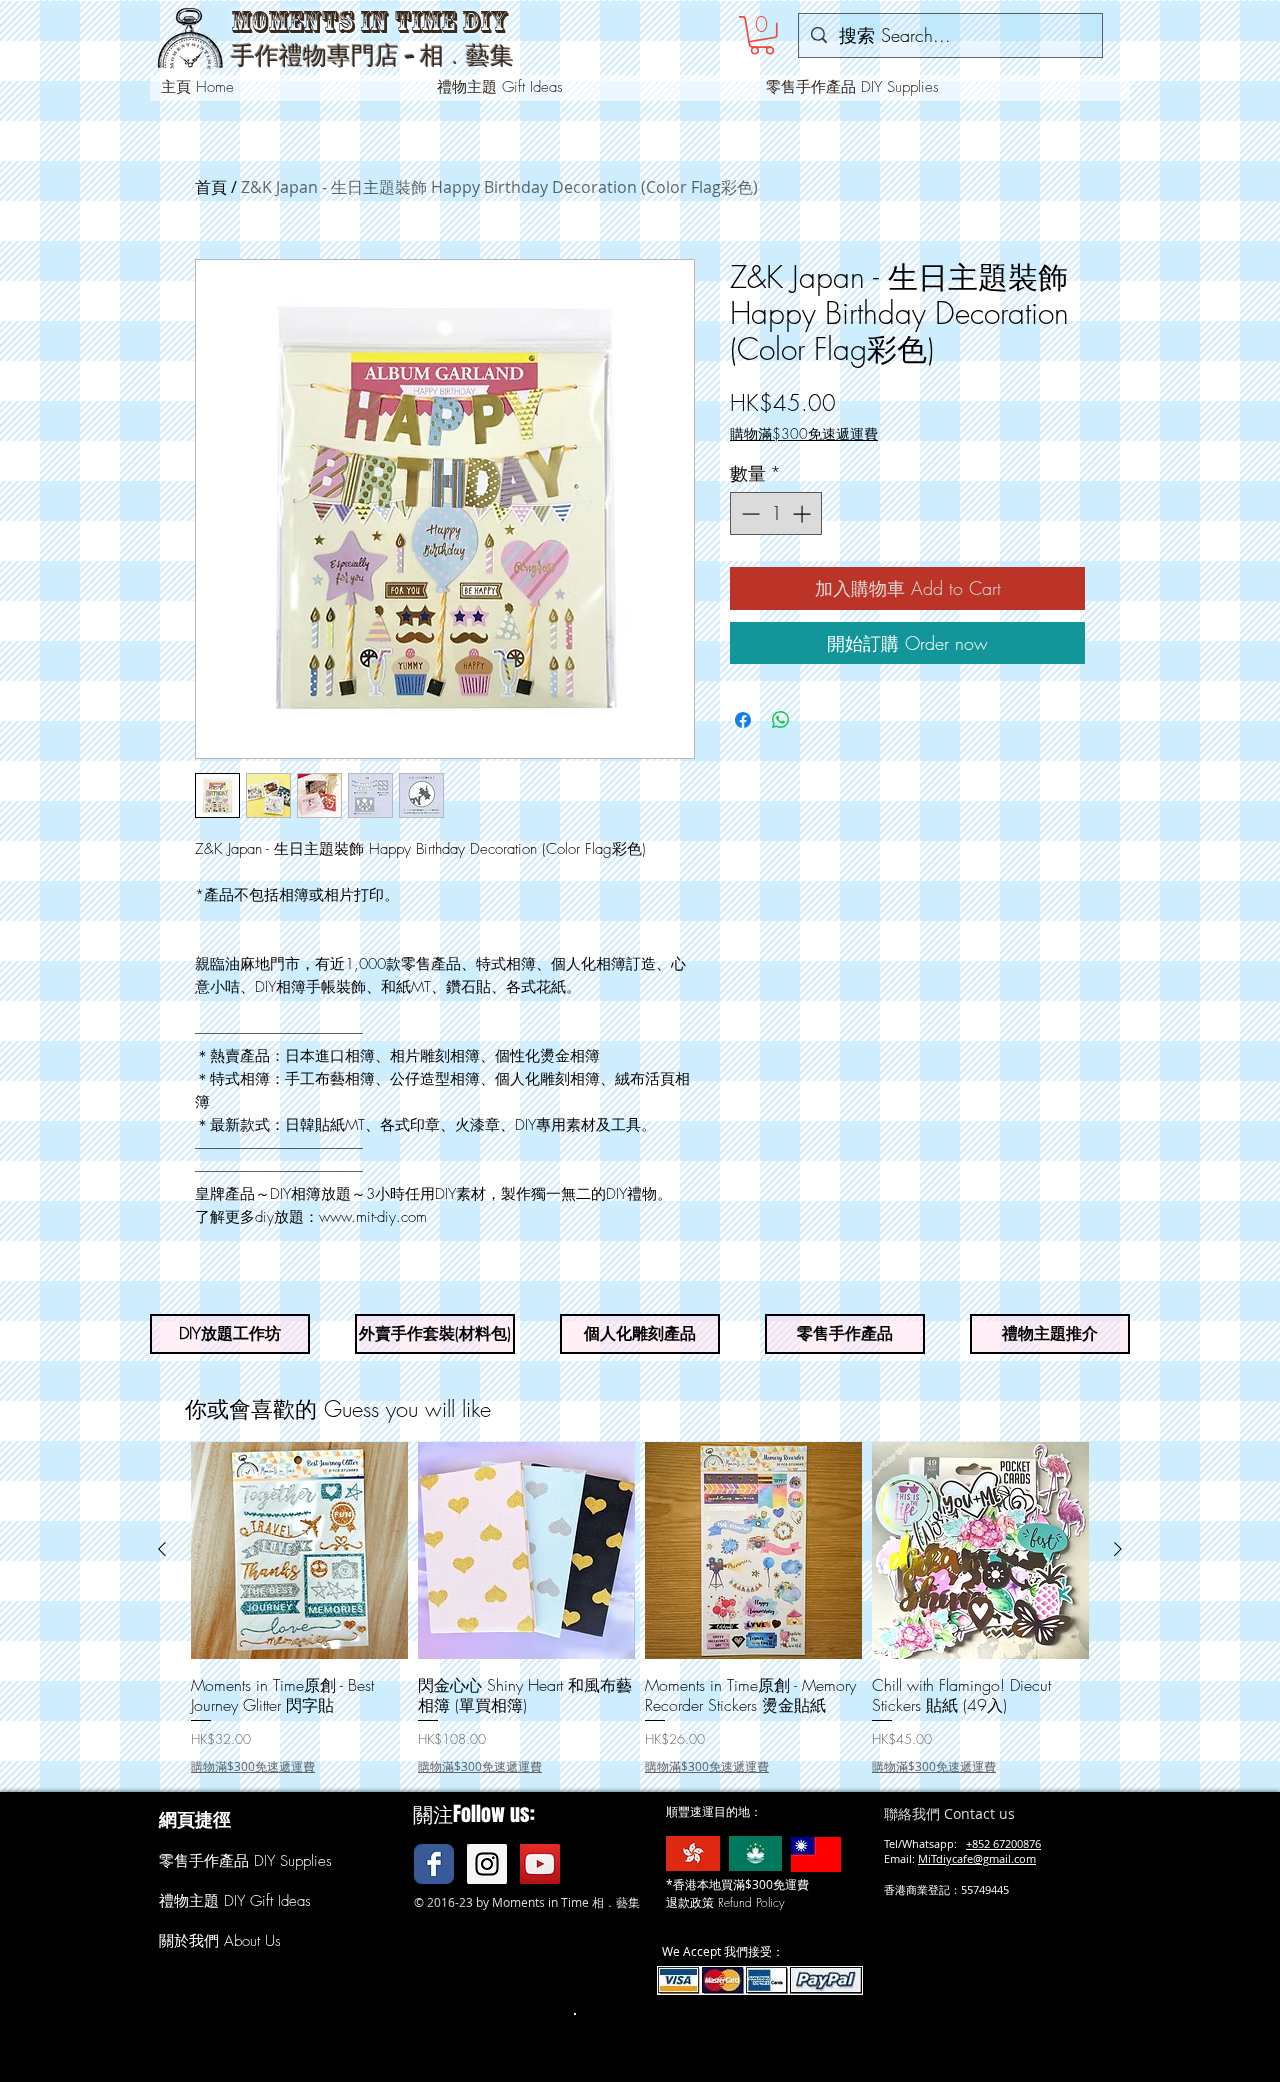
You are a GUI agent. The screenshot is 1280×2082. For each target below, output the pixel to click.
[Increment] (803, 513)
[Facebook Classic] (434, 1864)
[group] (640, 1608)
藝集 (490, 55)
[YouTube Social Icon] (540, 1864)
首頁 (211, 187)
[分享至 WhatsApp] (781, 720)
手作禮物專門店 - (325, 56)
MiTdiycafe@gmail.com (977, 1858)
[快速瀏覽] (299, 1550)
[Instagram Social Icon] (487, 1864)
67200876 (1017, 1843)
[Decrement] (748, 513)
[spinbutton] (776, 513)
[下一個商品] (1118, 1549)
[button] (762, 35)
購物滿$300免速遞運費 (804, 433)
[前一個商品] (162, 1549)
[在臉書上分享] (743, 720)
